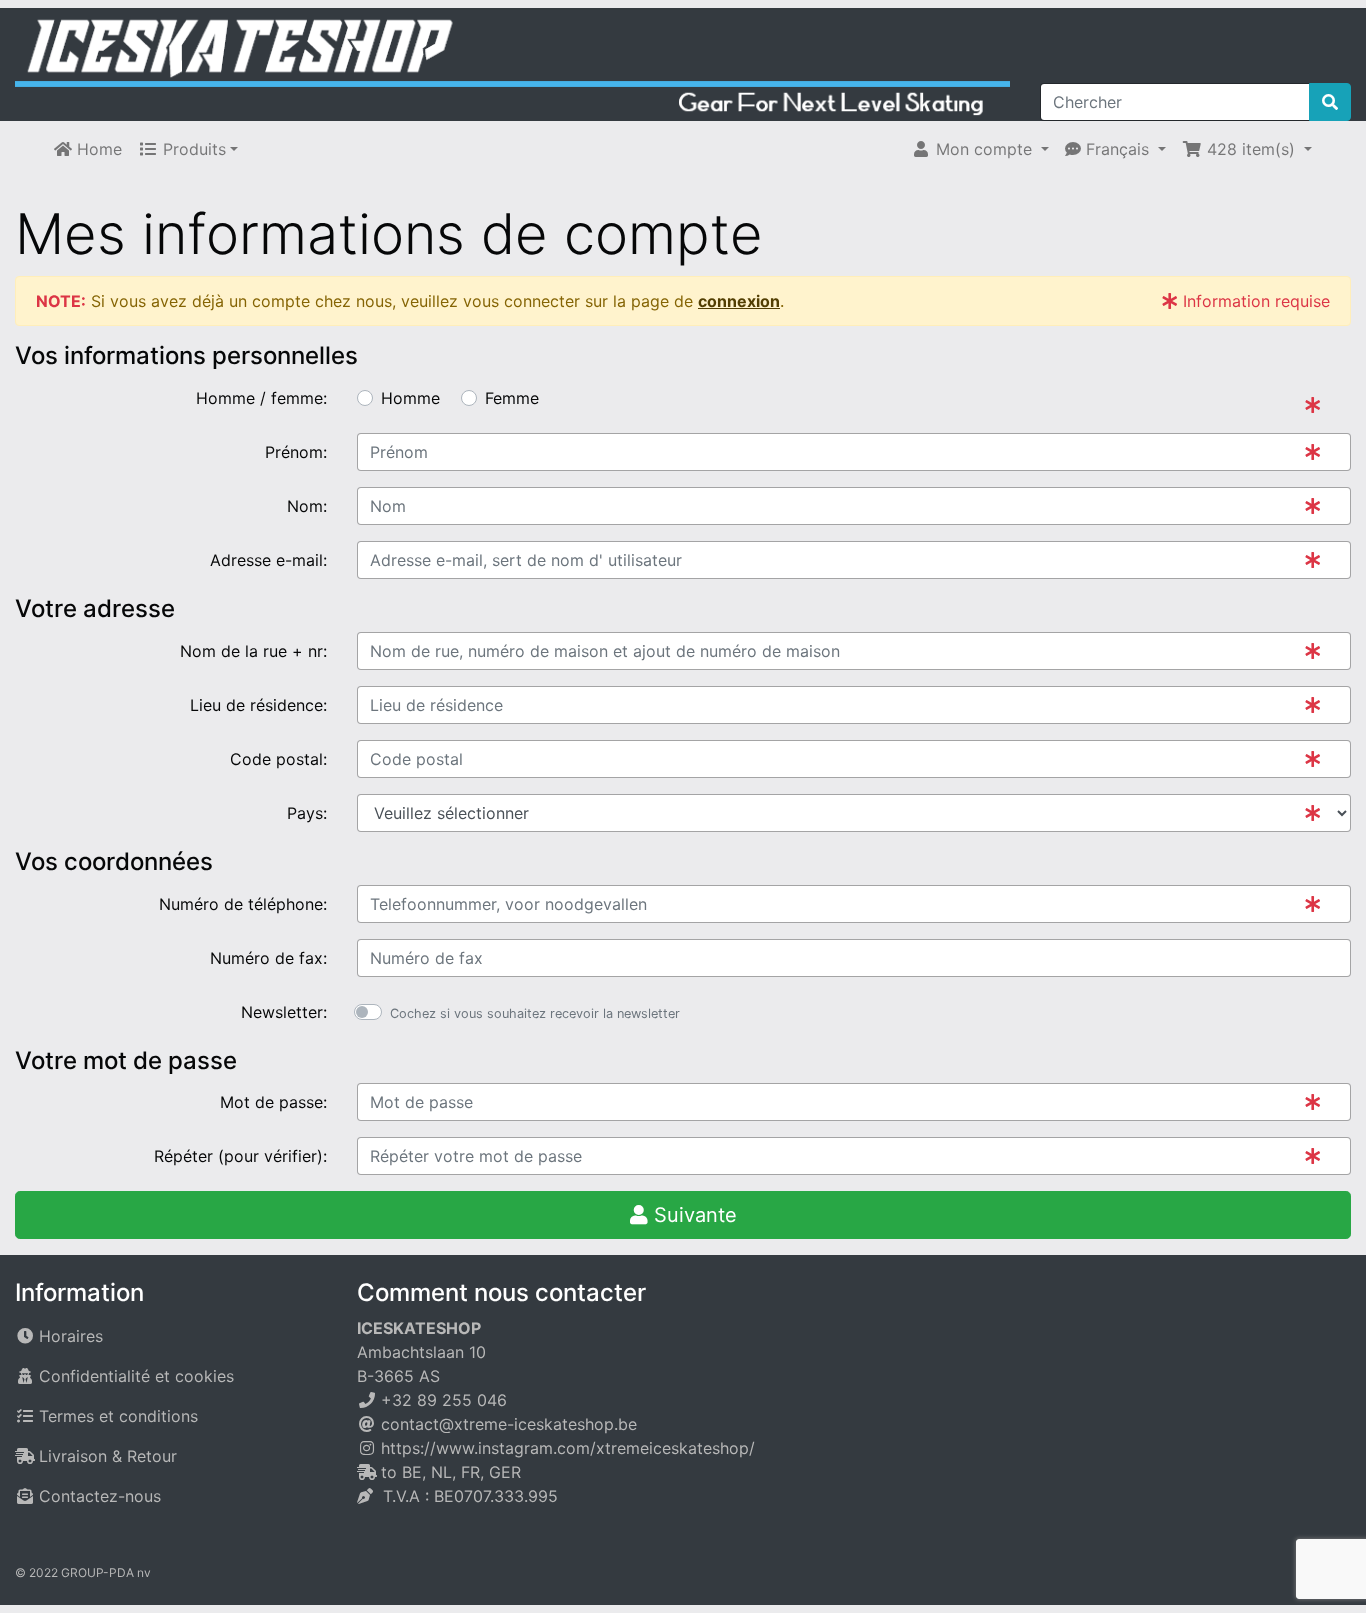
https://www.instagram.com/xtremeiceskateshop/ (568, 1448)
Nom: (307, 506)
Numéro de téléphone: (243, 904)
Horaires (71, 1336)
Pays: (307, 813)
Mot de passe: (273, 1102)
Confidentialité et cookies (136, 1376)
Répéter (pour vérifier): (240, 1156)
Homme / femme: (261, 398)
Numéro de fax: (268, 958)
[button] (980, 149)
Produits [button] (192, 149)
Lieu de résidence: (258, 705)
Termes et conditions (118, 1416)
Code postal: (278, 759)
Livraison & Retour (108, 1456)
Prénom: (296, 452)
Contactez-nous (100, 1496)
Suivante (692, 1215)
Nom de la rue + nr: (253, 651)
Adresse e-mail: (268, 560)
